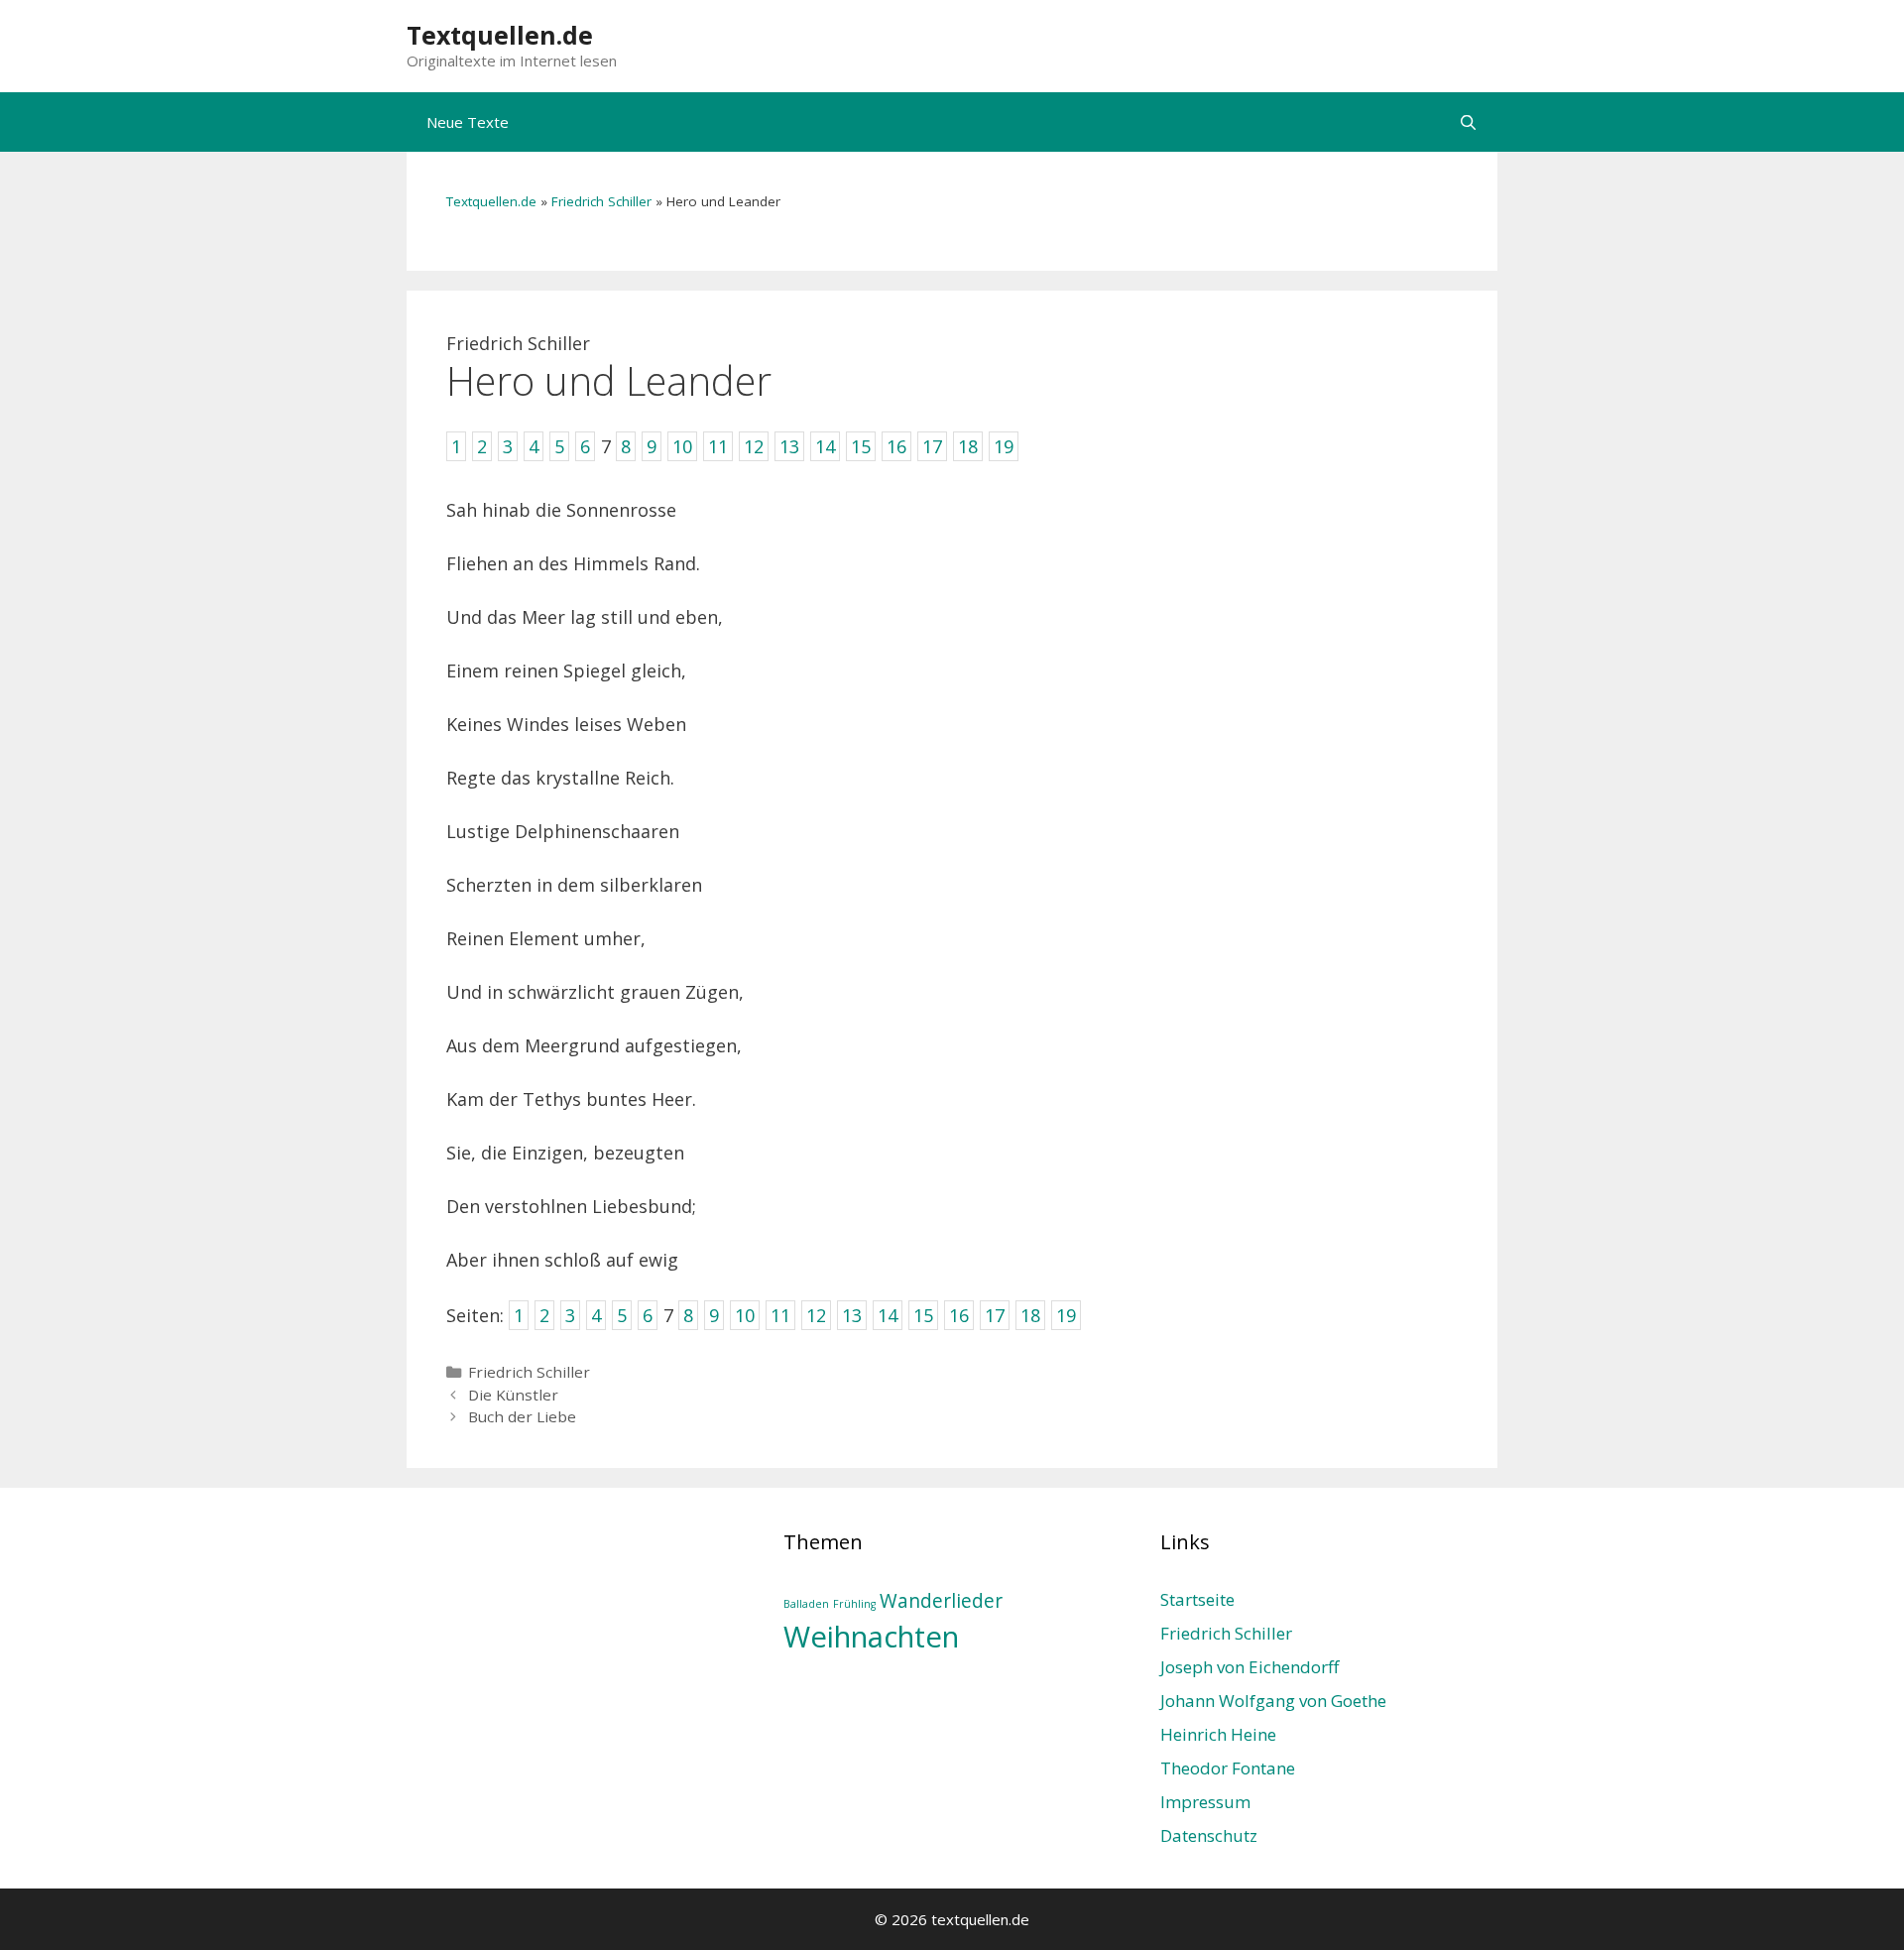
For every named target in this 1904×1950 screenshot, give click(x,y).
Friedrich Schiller (601, 201)
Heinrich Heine (1218, 1734)
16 (959, 1315)
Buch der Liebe (522, 1416)
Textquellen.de (500, 35)
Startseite (1197, 1599)
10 (745, 1315)
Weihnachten (871, 1637)
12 (816, 1315)
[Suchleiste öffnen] (1468, 122)
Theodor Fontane (1228, 1768)
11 (780, 1315)
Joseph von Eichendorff (1249, 1667)
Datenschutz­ (1209, 1835)
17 (995, 1315)
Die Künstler (513, 1395)
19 (1066, 1315)
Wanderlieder (941, 1601)
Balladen (806, 1604)
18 (1030, 1315)
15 (923, 1315)
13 (852, 1315)
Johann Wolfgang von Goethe (1273, 1701)
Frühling (854, 1604)
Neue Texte (468, 122)
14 (888, 1315)
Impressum (1205, 1802)
